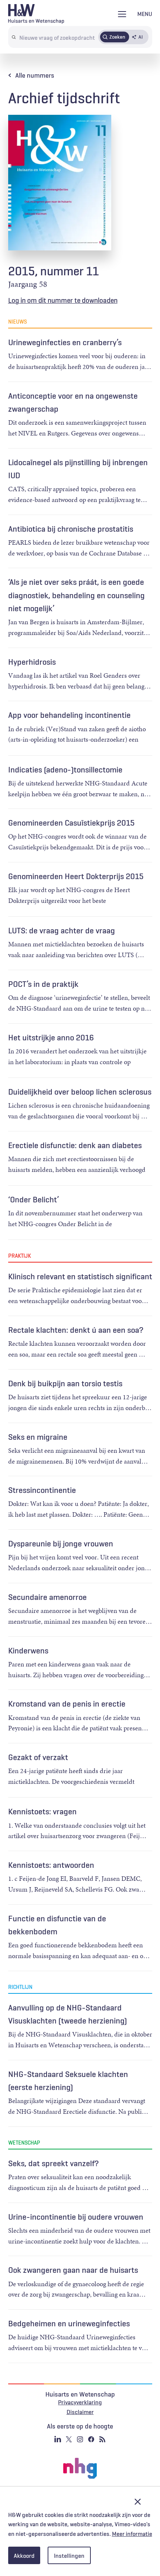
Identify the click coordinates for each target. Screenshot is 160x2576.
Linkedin (58, 2439)
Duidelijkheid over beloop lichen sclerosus (80, 1092)
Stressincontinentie (42, 1490)
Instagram (80, 2439)
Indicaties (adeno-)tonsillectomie (65, 769)
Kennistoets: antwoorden (51, 1865)
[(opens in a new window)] (80, 2468)
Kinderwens (28, 1650)
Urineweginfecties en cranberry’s (65, 342)
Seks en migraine (38, 1437)
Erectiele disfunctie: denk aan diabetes (75, 1145)
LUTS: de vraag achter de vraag (62, 930)
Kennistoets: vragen (42, 1811)
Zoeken (117, 37)
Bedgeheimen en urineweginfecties (69, 2323)
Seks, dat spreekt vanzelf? (53, 2163)
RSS (102, 2439)
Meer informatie (132, 2534)
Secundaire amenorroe (47, 1597)
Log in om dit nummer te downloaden (63, 300)
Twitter (69, 2439)
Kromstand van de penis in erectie (67, 1704)
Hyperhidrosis (32, 662)
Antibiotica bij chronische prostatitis (71, 529)
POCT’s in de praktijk (43, 984)
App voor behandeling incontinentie (69, 715)
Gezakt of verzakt (38, 1757)
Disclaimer (80, 2412)
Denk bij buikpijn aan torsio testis (65, 1383)
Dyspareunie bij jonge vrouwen (61, 1543)
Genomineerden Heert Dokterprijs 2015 (76, 876)
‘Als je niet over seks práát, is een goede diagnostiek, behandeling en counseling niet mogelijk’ (76, 595)
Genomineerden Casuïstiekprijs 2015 (71, 823)
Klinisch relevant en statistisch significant (80, 1276)
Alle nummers (35, 75)
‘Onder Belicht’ (33, 1199)
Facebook (91, 2439)
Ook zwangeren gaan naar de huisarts (73, 2270)
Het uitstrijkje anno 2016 (51, 1037)
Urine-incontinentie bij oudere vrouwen (76, 2217)
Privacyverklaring (80, 2402)
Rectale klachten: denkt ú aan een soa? (76, 1330)
